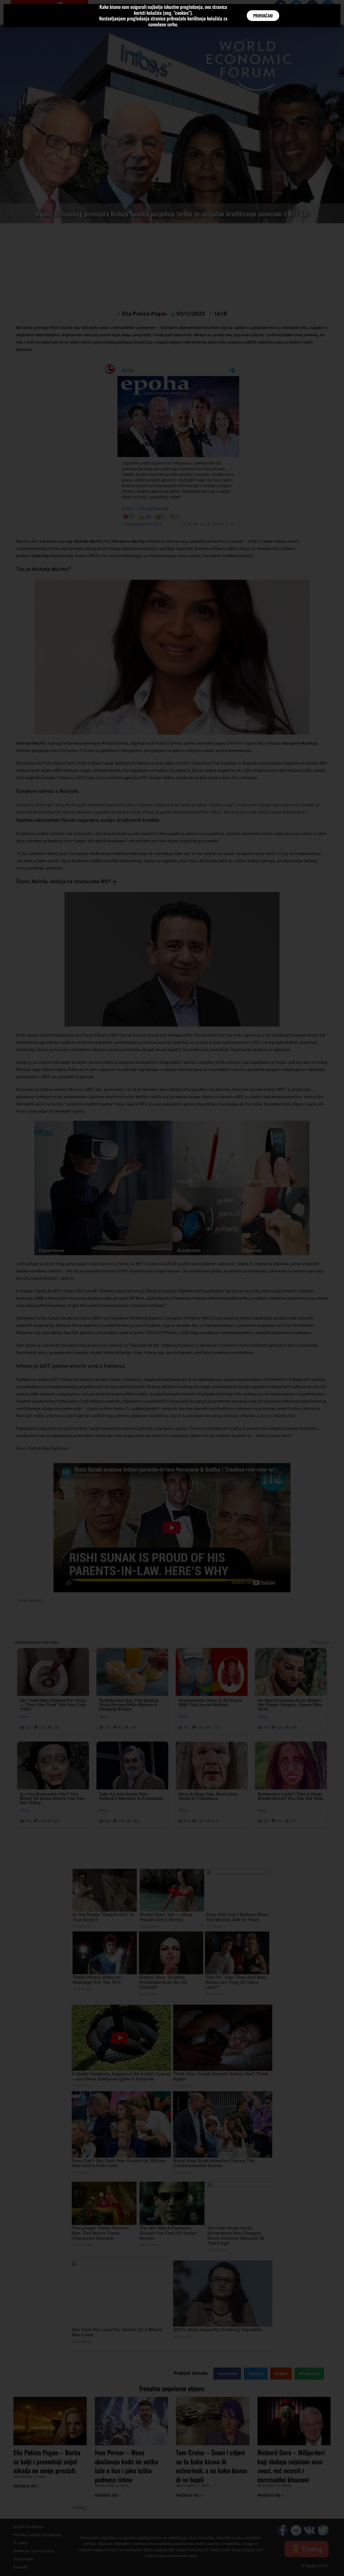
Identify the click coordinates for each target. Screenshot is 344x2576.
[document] (172, 1288)
